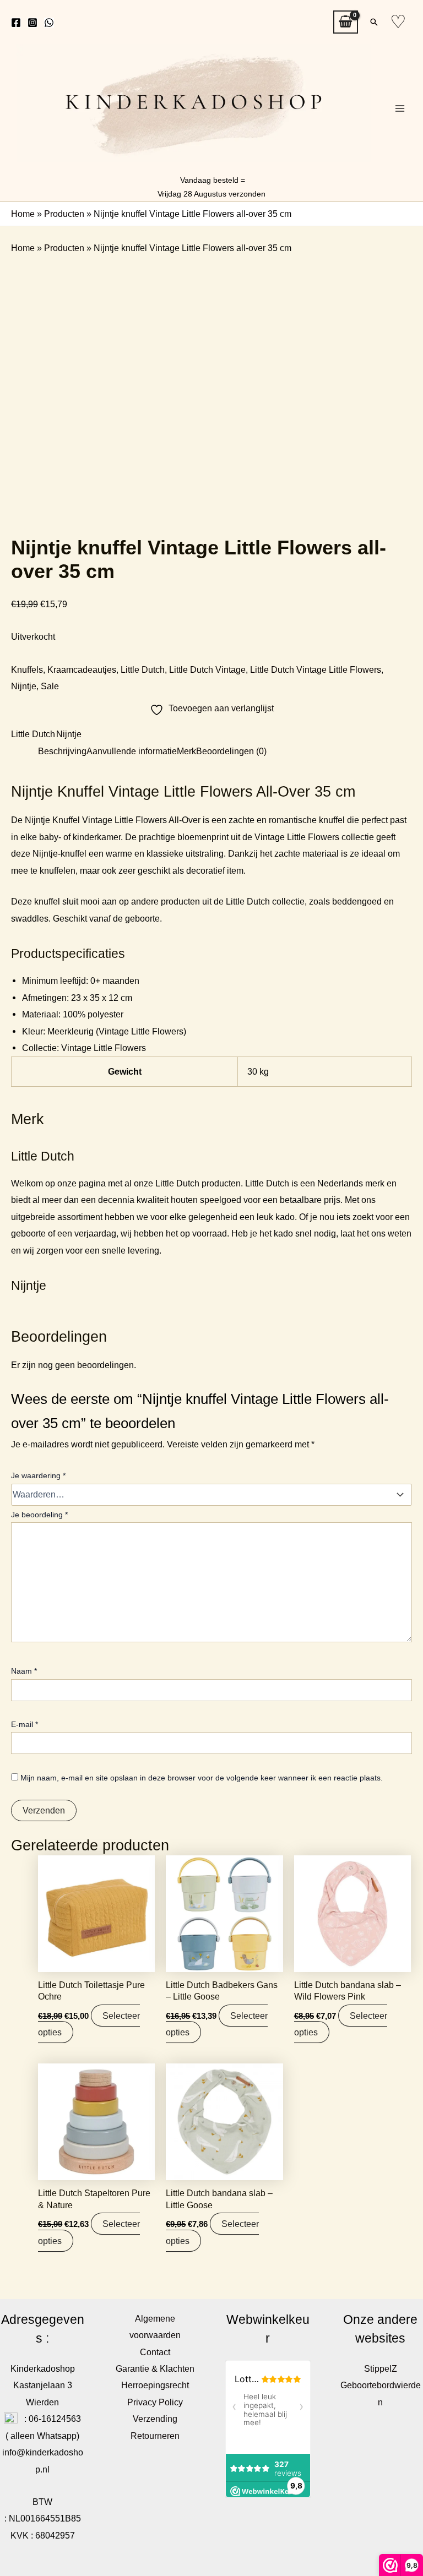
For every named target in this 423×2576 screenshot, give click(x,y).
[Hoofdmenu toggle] (400, 109)
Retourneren (155, 2436)
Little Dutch (143, 669)
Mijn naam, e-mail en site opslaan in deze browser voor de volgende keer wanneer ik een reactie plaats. (202, 1778)
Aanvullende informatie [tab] (132, 751)
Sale (50, 686)
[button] (374, 22)
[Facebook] (16, 23)
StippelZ (381, 2368)
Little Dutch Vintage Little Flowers (316, 669)
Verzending (155, 2419)
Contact (155, 2352)
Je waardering (38, 1475)
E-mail (25, 1724)
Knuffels (27, 669)
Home (23, 214)
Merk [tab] (186, 751)
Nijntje (24, 686)
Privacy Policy (155, 2402)
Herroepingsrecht (155, 2385)
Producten (64, 214)
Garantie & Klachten (155, 2368)
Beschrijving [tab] (62, 751)
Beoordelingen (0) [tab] (231, 751)
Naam (24, 1671)
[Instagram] (32, 23)
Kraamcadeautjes (82, 669)
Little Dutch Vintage (207, 669)
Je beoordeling (39, 1515)
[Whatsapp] (49, 23)
